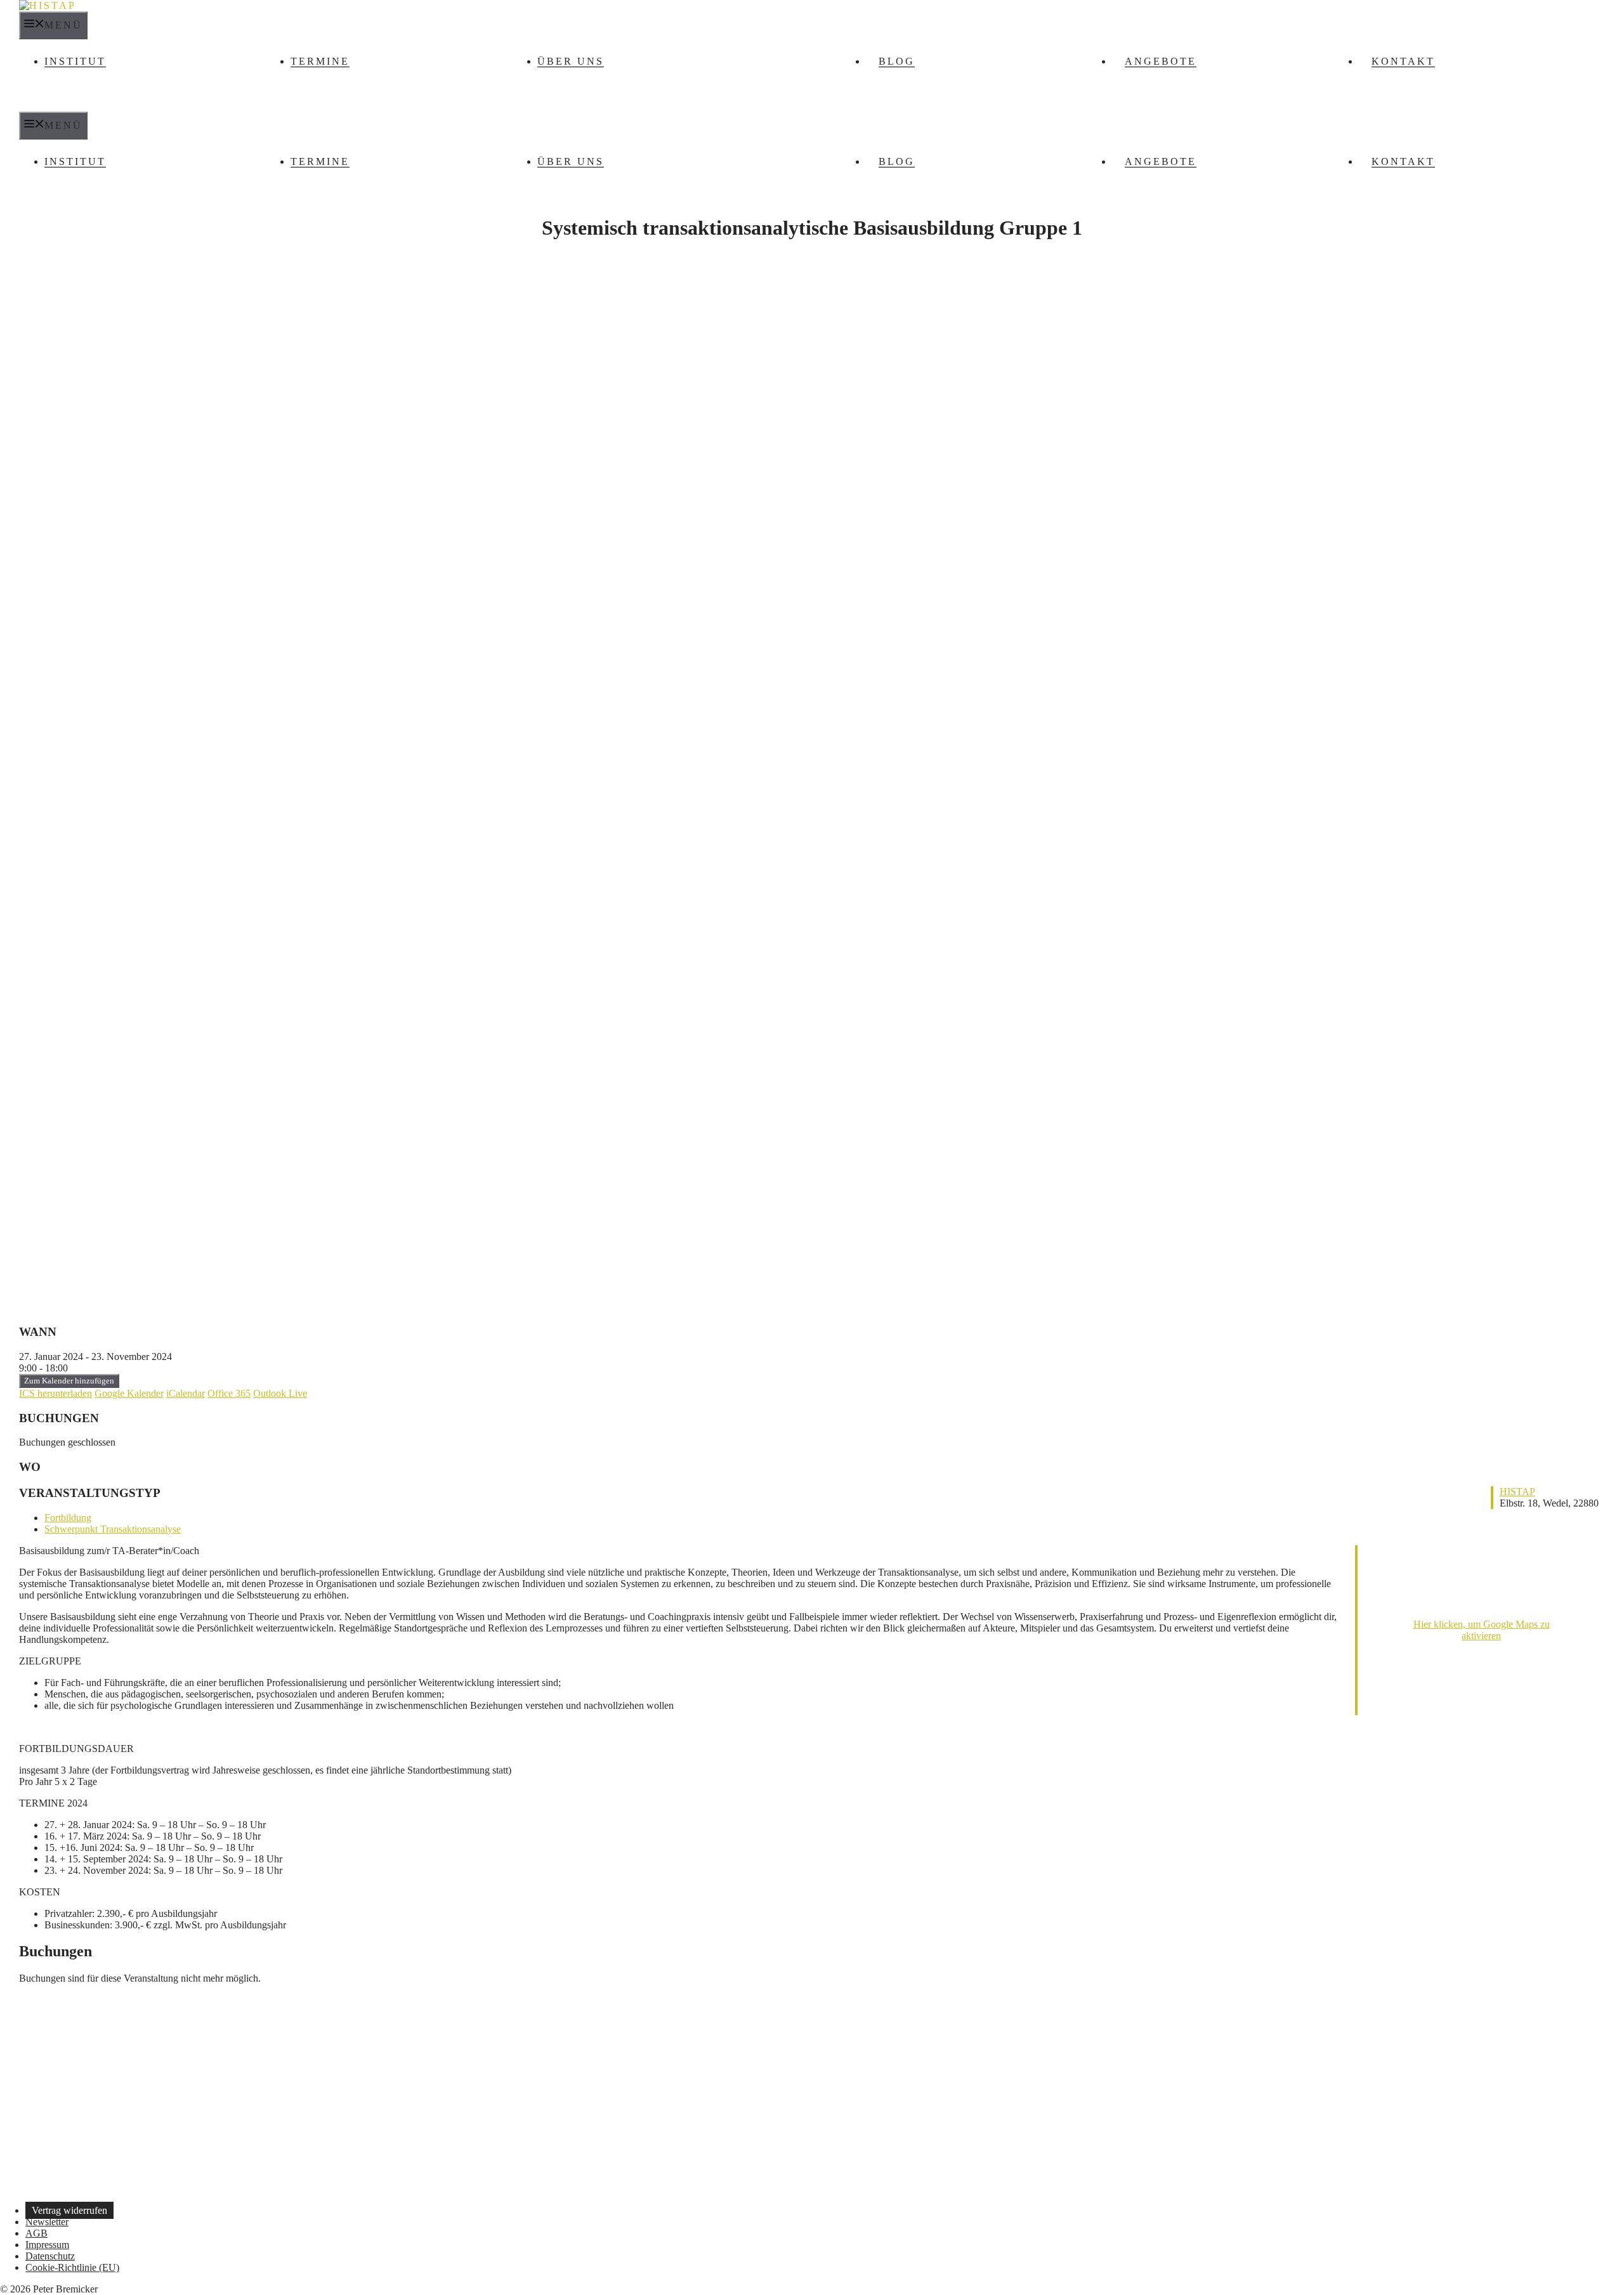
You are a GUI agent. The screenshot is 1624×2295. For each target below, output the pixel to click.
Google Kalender (129, 1393)
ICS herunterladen (56, 1393)
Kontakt (1403, 61)
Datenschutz (50, 2256)
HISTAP (1517, 1492)
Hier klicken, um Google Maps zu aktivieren (1482, 1630)
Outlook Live (280, 1393)
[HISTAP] (48, 5)
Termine (320, 61)
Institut (75, 61)
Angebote (1161, 61)
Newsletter (47, 2222)
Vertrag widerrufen (69, 2210)
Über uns (571, 61)
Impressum (47, 2245)
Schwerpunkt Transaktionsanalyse (113, 1529)
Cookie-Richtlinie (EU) (72, 2267)
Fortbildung (68, 1518)
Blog (897, 61)
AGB (36, 2233)
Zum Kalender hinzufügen (69, 1381)
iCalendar (186, 1393)
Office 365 (229, 1393)
